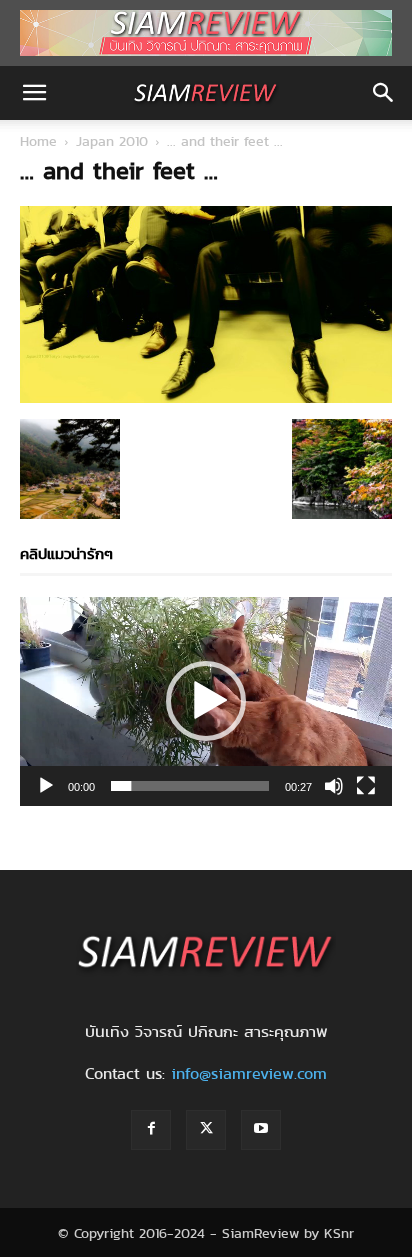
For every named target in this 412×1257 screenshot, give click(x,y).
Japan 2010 (112, 141)
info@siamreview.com (249, 1073)
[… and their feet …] (206, 398)
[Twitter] (206, 1130)
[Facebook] (151, 1130)
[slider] (190, 786)
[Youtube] (261, 1130)
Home (38, 141)
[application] (206, 701)
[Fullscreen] (366, 786)
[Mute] (334, 786)
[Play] (46, 786)
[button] (34, 93)
